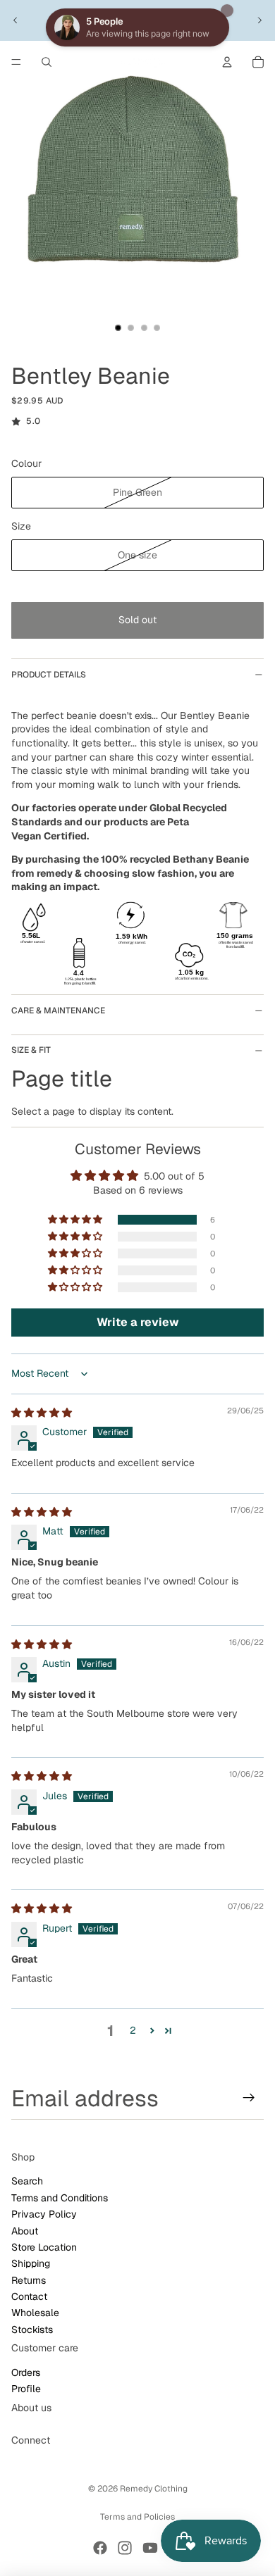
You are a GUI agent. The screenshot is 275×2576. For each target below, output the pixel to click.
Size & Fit (31, 1050)
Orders (26, 2372)
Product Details (49, 675)
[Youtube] (150, 2548)
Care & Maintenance (58, 1011)
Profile (26, 2389)
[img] (42, 1413)
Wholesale (35, 2313)
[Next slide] (259, 20)
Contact (29, 2296)
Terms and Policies (137, 2517)
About (25, 2230)
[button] (76, 1220)
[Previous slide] (16, 20)
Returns (29, 2280)
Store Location (44, 2247)
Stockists (32, 2330)
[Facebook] (100, 2548)
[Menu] (16, 62)
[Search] (47, 62)
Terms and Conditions (60, 2198)
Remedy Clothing (154, 2489)
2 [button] (133, 2030)
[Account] (227, 62)
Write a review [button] (138, 1322)
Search (27, 2181)
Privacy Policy (44, 2214)
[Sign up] (249, 2098)
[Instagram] (125, 2548)
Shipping (31, 2263)
